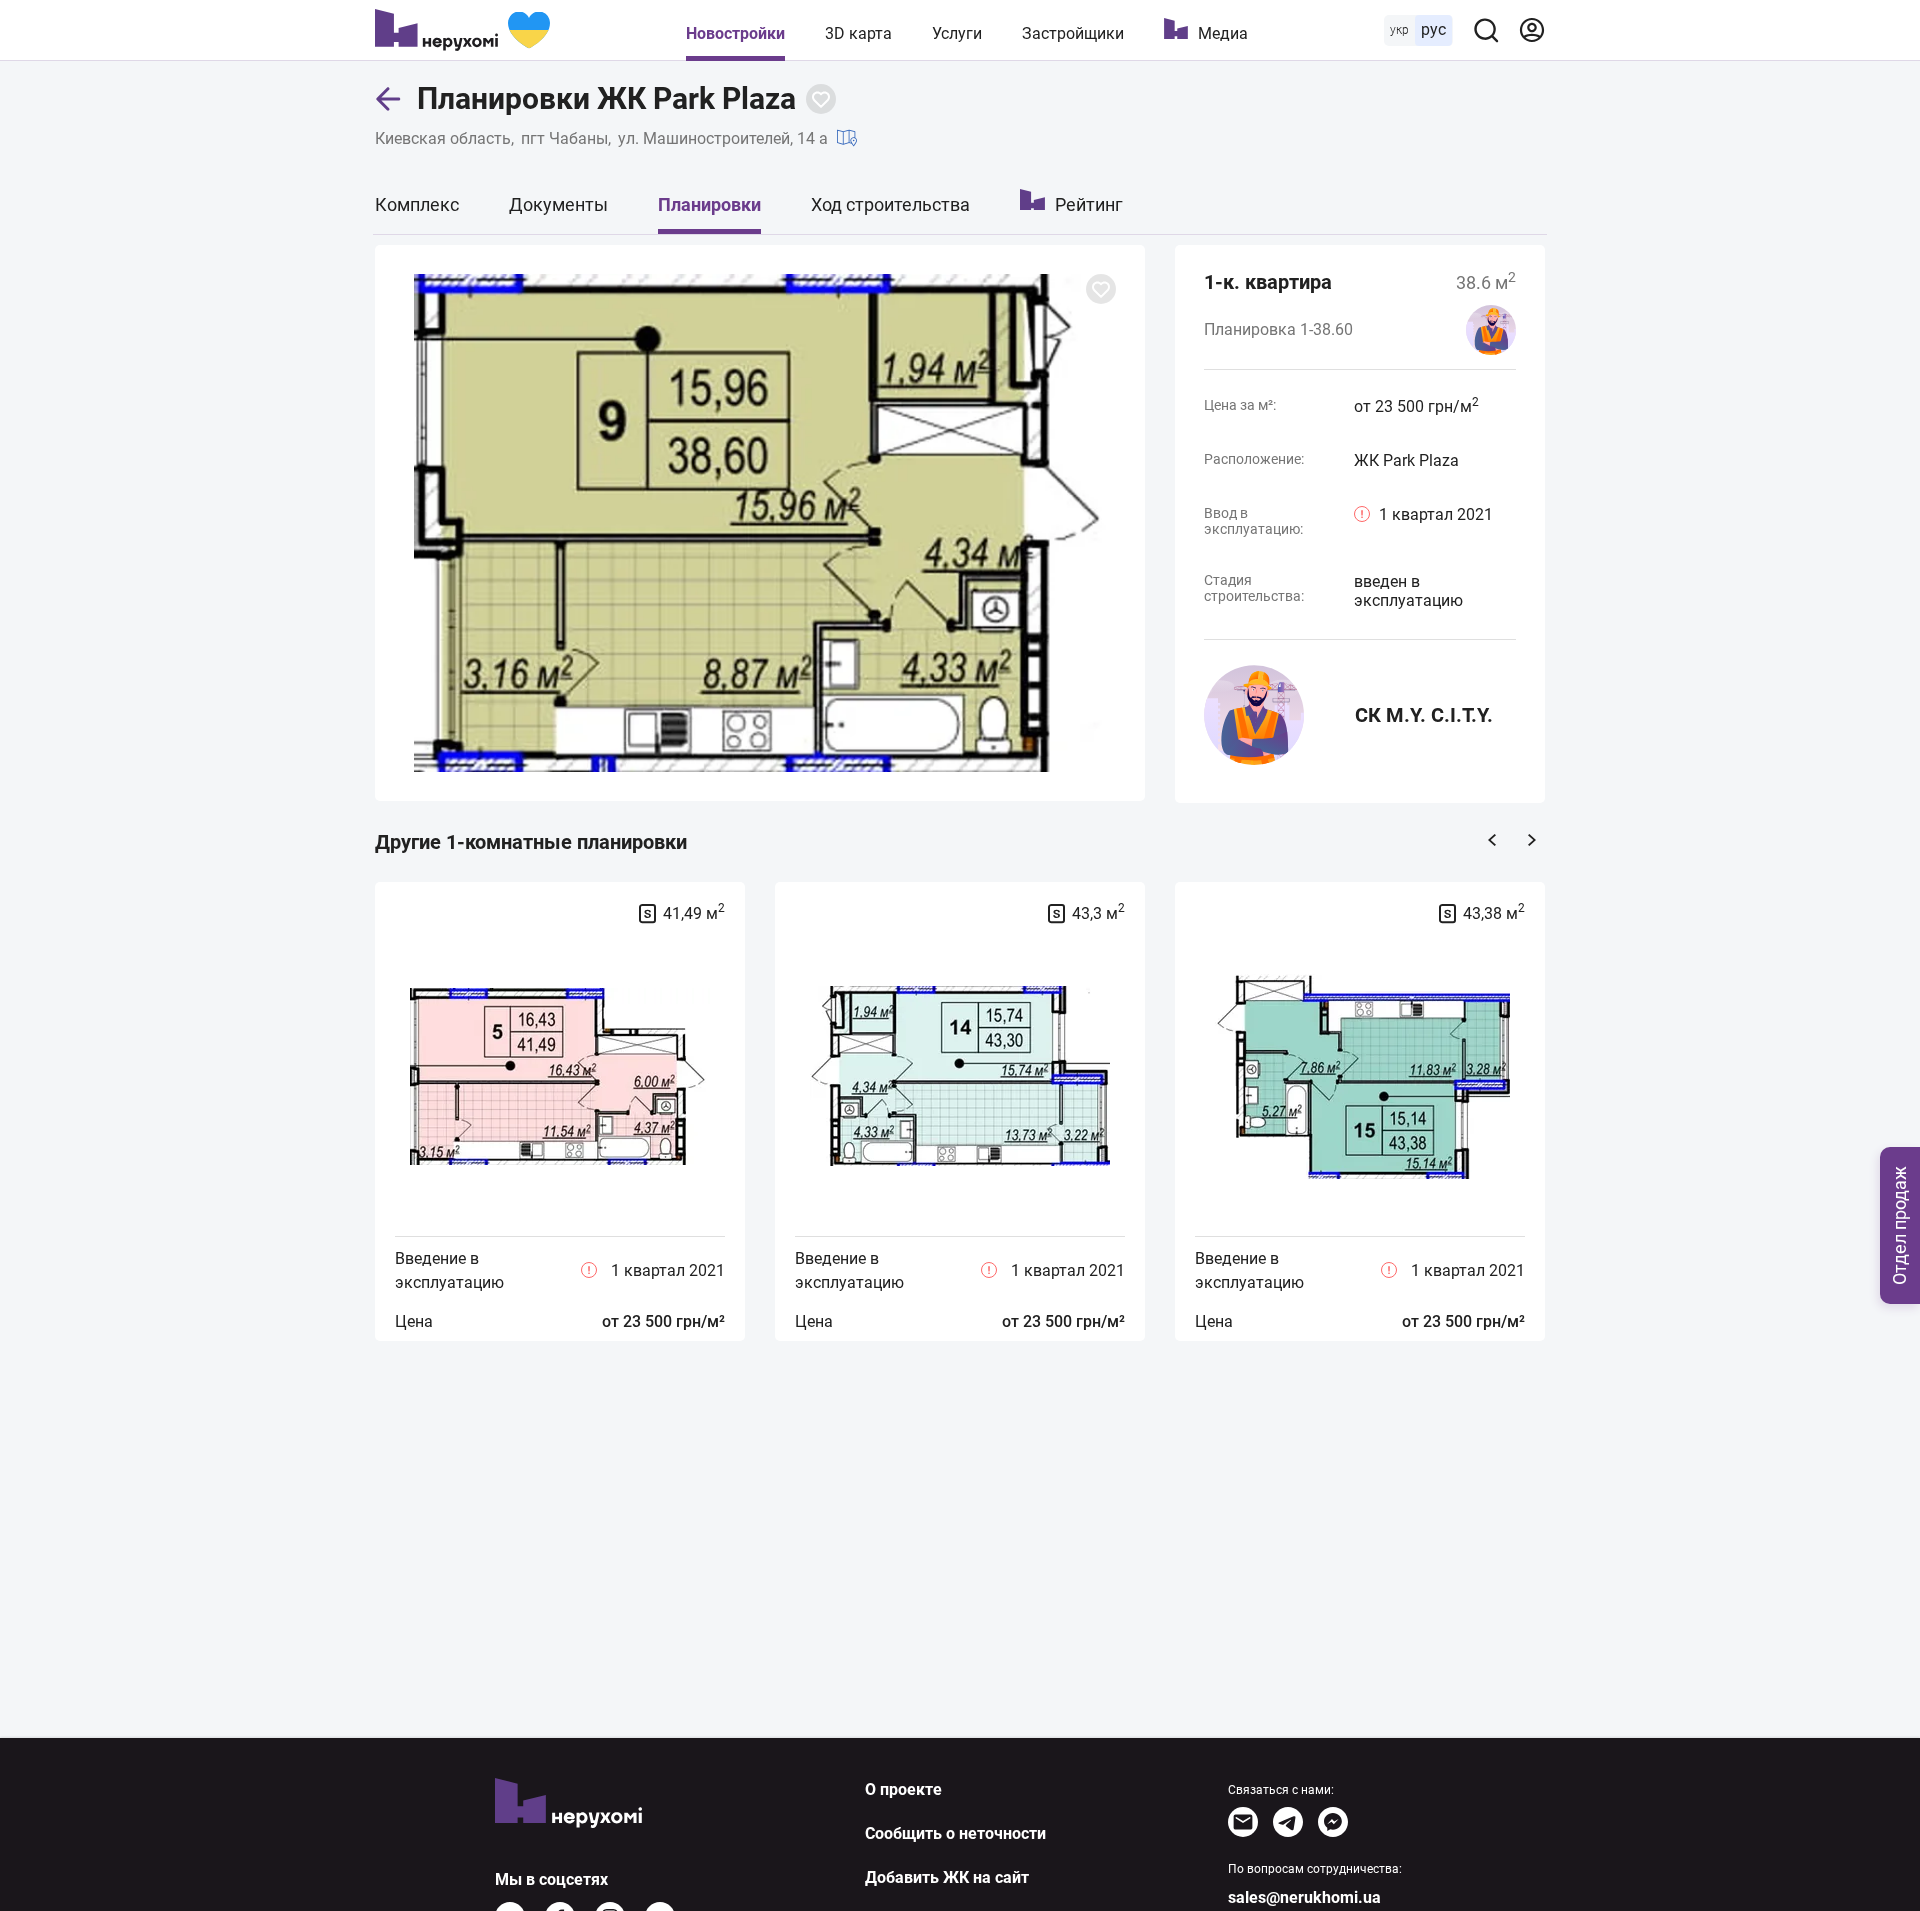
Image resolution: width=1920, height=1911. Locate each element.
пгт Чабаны (564, 138)
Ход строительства (890, 204)
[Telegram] (1288, 1822)
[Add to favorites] (821, 99)
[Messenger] (1333, 1822)
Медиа (1223, 33)
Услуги (957, 33)
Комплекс (417, 204)
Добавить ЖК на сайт (947, 1877)
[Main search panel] (1486, 30)
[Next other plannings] (1532, 840)
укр (1399, 30)
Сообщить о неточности (955, 1833)
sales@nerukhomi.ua (1304, 1897)
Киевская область (443, 138)
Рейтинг (1089, 204)
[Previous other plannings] (1492, 840)
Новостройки (735, 33)
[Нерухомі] (462, 30)
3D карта (858, 33)
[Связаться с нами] (1243, 1822)
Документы (558, 204)
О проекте (903, 1789)
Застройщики (1073, 33)
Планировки (709, 204)
